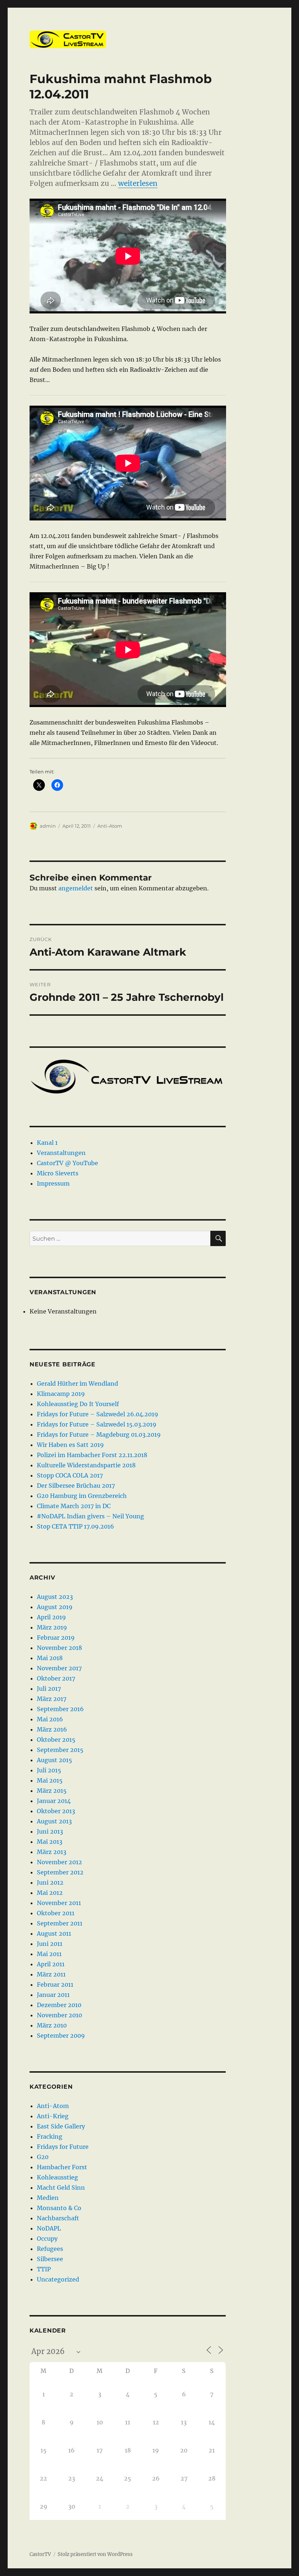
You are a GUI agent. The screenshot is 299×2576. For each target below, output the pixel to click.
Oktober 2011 (56, 1913)
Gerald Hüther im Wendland (77, 1383)
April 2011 (51, 1964)
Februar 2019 (56, 1638)
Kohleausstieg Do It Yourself (78, 1404)
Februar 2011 (55, 1984)
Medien (48, 2198)
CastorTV (40, 2554)
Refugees (50, 2249)
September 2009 (61, 2036)
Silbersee (50, 2259)
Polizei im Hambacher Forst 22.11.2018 (92, 1455)
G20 (43, 2157)
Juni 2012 (50, 1882)
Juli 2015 (49, 1770)
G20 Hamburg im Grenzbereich (82, 1496)
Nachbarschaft (58, 2218)
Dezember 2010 (59, 2005)
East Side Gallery (61, 2126)
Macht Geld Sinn (61, 2187)
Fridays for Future (63, 2147)
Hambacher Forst (62, 2167)
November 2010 (59, 2015)
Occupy (47, 2239)
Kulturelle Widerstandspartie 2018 (86, 1465)
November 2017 (59, 1668)
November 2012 (59, 1862)
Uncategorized (58, 2279)
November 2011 (59, 1903)
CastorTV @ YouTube (67, 1163)
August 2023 (55, 1597)
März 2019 (52, 1627)
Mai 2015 (50, 1780)
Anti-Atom (110, 826)
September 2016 (60, 1709)
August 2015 (55, 1760)
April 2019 (51, 1617)
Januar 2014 (54, 1801)
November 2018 (59, 1648)
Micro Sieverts (58, 1173)
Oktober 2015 (56, 1740)
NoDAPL (49, 2228)
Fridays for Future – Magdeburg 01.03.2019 (99, 1435)
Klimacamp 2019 (61, 1394)
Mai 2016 (50, 1719)
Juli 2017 (49, 1689)
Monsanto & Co (59, 2208)
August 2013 (54, 1821)
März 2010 (52, 2025)
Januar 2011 (53, 1995)
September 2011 (60, 1923)
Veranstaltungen (61, 1153)
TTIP (44, 2269)
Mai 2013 (50, 1842)
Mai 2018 (50, 1658)
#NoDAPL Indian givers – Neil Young (90, 1516)
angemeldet (76, 888)
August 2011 (54, 1933)
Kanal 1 (47, 1143)
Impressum (53, 1183)
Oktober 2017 (56, 1678)
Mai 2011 (49, 1954)
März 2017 (52, 1699)
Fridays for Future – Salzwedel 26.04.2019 (98, 1414)
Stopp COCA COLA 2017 (70, 1475)
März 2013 (52, 1852)
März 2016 (52, 1729)
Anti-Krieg (53, 2116)
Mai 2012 (50, 1893)
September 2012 (60, 1872)
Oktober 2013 (56, 1811)
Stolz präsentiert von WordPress (95, 2554)
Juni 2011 (50, 1944)
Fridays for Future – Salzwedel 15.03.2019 (97, 1424)
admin (48, 826)
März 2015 (52, 1791)
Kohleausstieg (57, 2177)
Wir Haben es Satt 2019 (70, 1445)
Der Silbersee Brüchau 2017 (76, 1486)
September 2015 (60, 1750)
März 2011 (51, 1974)
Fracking (50, 2136)
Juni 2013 (50, 1831)
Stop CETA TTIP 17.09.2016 (75, 1526)
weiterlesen (138, 183)
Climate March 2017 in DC (74, 1506)
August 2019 (55, 1607)
